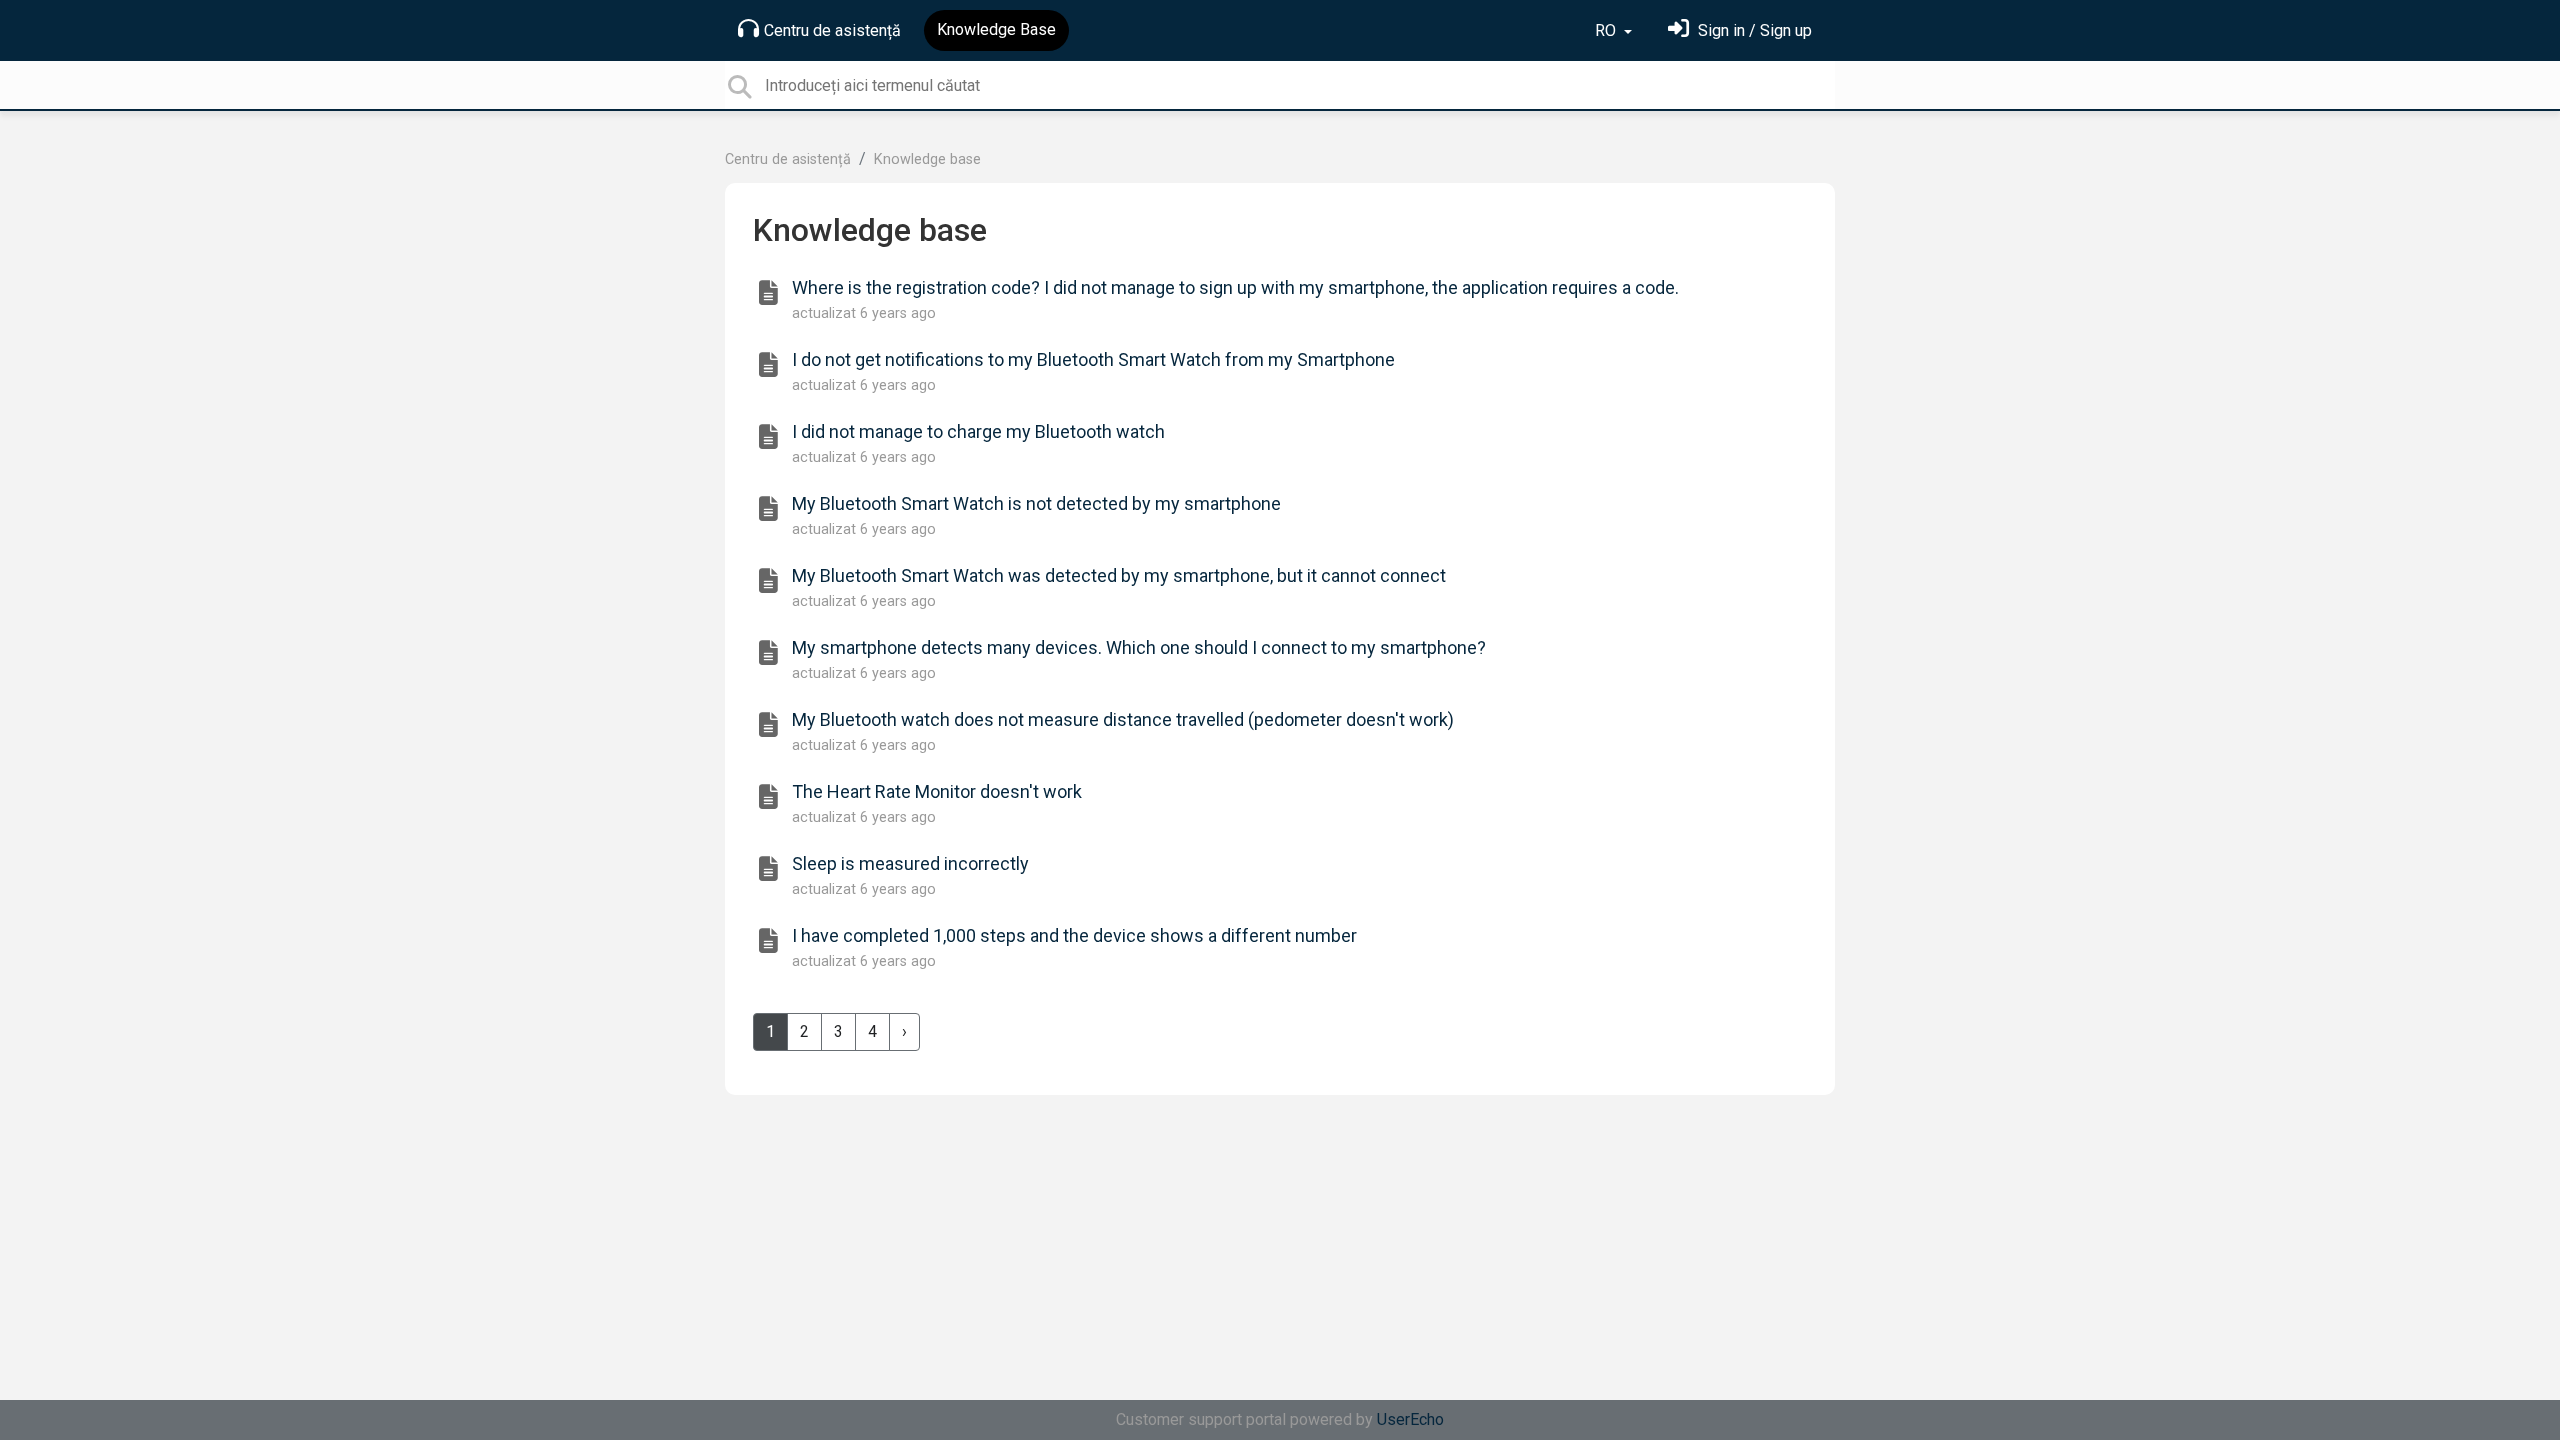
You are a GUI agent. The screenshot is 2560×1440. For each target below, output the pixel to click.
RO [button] (1607, 30)
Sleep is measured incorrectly (910, 863)
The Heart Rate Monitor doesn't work (937, 791)
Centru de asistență (832, 30)
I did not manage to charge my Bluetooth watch (978, 431)
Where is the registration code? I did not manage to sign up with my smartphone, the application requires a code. (1235, 287)
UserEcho (1410, 1419)
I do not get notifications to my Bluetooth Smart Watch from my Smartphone (1093, 359)
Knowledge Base (996, 29)
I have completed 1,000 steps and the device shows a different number (1074, 935)
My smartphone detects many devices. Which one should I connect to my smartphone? (1139, 647)
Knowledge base (927, 159)
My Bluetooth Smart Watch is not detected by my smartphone (1036, 503)
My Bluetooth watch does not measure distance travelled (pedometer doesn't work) (1123, 719)
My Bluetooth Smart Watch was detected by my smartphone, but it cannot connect (1119, 575)
